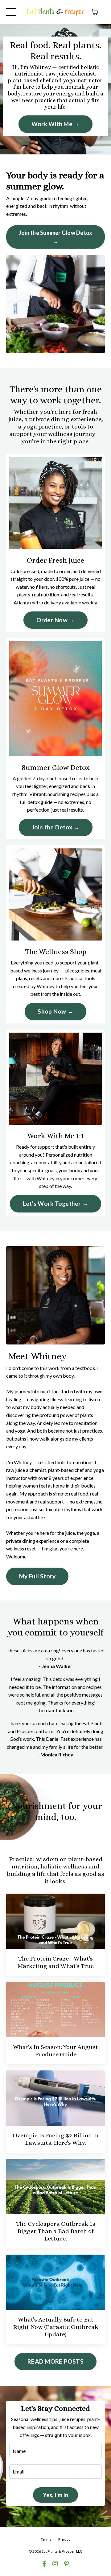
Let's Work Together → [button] (55, 1203)
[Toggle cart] (95, 12)
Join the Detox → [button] (56, 827)
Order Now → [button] (56, 620)
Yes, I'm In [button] (56, 2495)
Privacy (64, 2539)
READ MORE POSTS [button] (55, 2361)
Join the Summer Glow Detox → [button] (56, 237)
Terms (46, 2539)
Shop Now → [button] (55, 1011)
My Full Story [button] (37, 1576)
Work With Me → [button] (56, 124)
